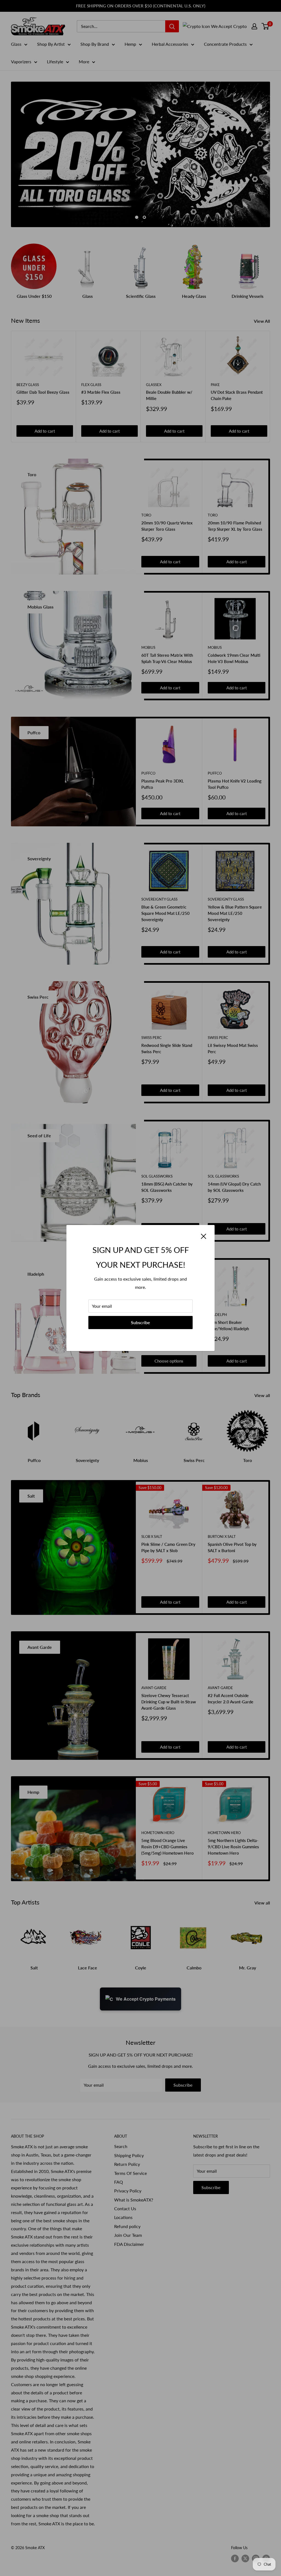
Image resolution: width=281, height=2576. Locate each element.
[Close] (204, 1236)
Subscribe (140, 1322)
